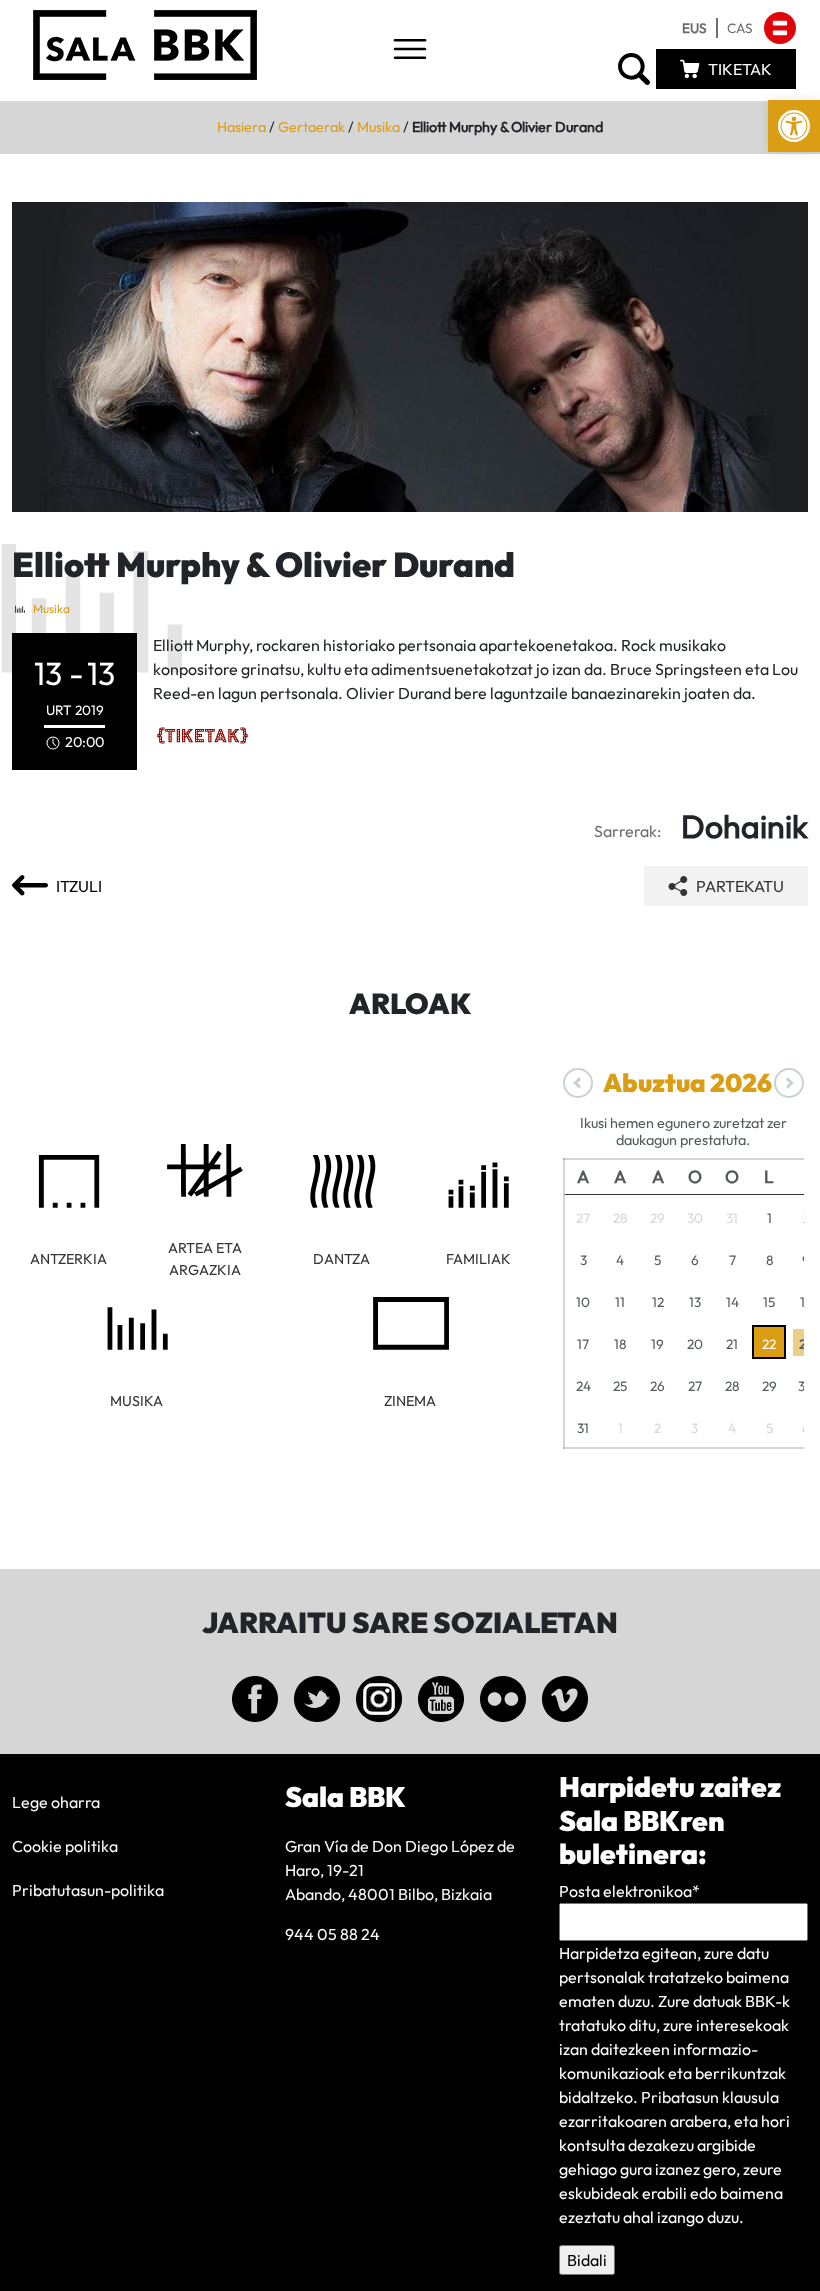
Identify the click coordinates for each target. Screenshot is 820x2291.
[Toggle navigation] (410, 50)
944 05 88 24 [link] (332, 1934)
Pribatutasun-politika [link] (88, 1890)
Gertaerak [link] (311, 127)
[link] (794, 126)
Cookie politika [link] (65, 1846)
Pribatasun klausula (710, 2097)
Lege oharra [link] (56, 1802)
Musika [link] (378, 127)
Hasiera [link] (241, 127)
